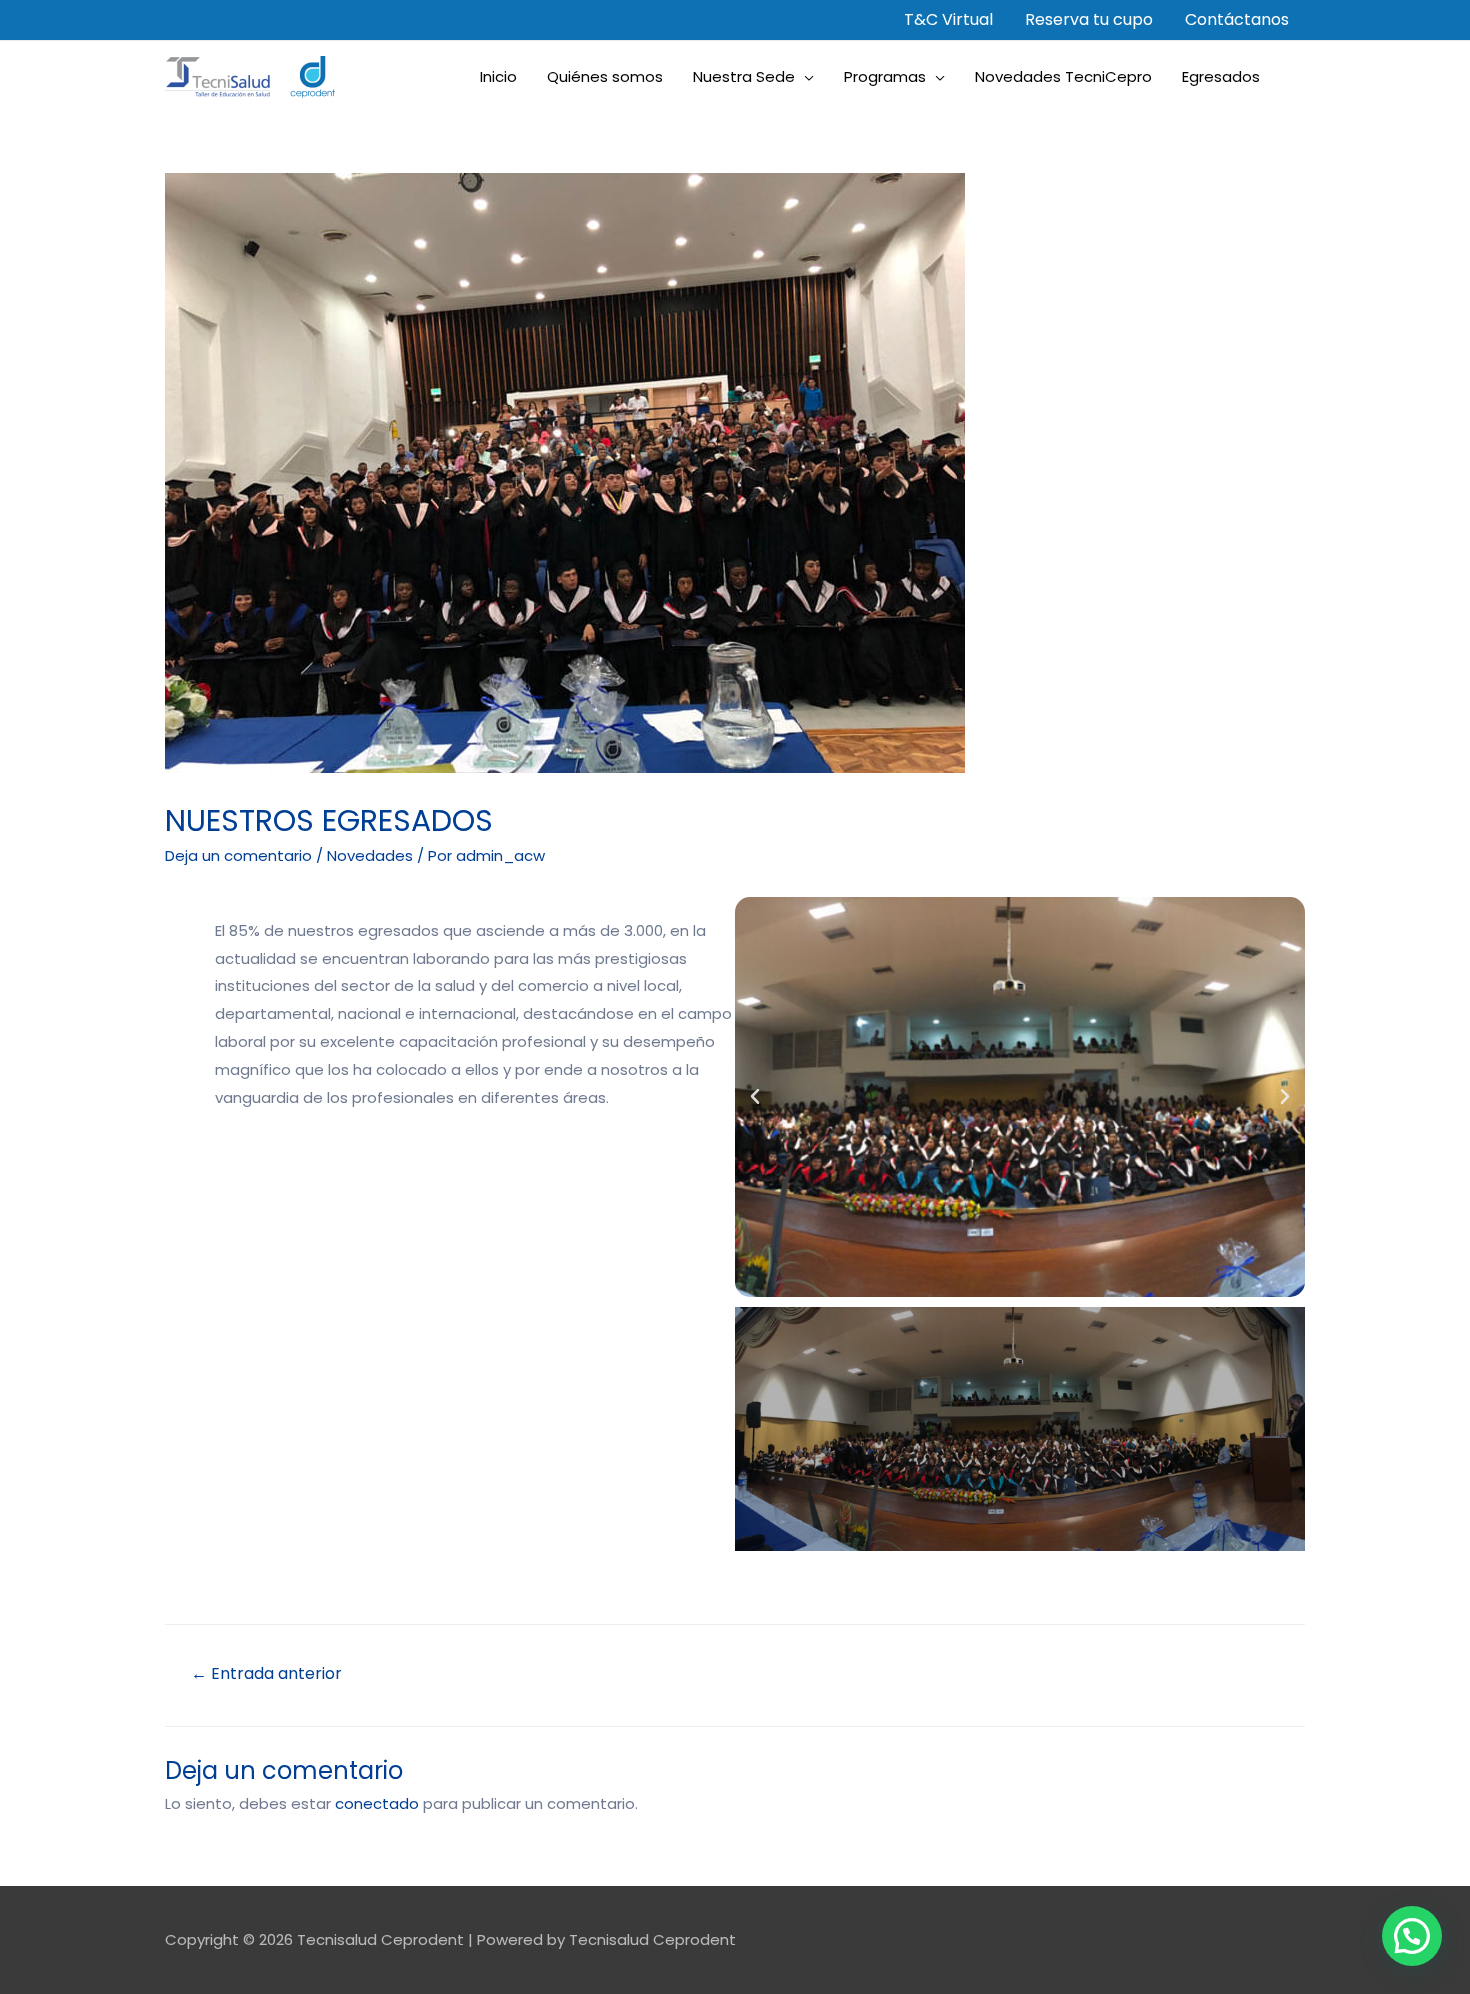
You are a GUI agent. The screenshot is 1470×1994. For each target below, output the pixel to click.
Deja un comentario (238, 855)
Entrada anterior (266, 1673)
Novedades (370, 855)
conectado (377, 1803)
